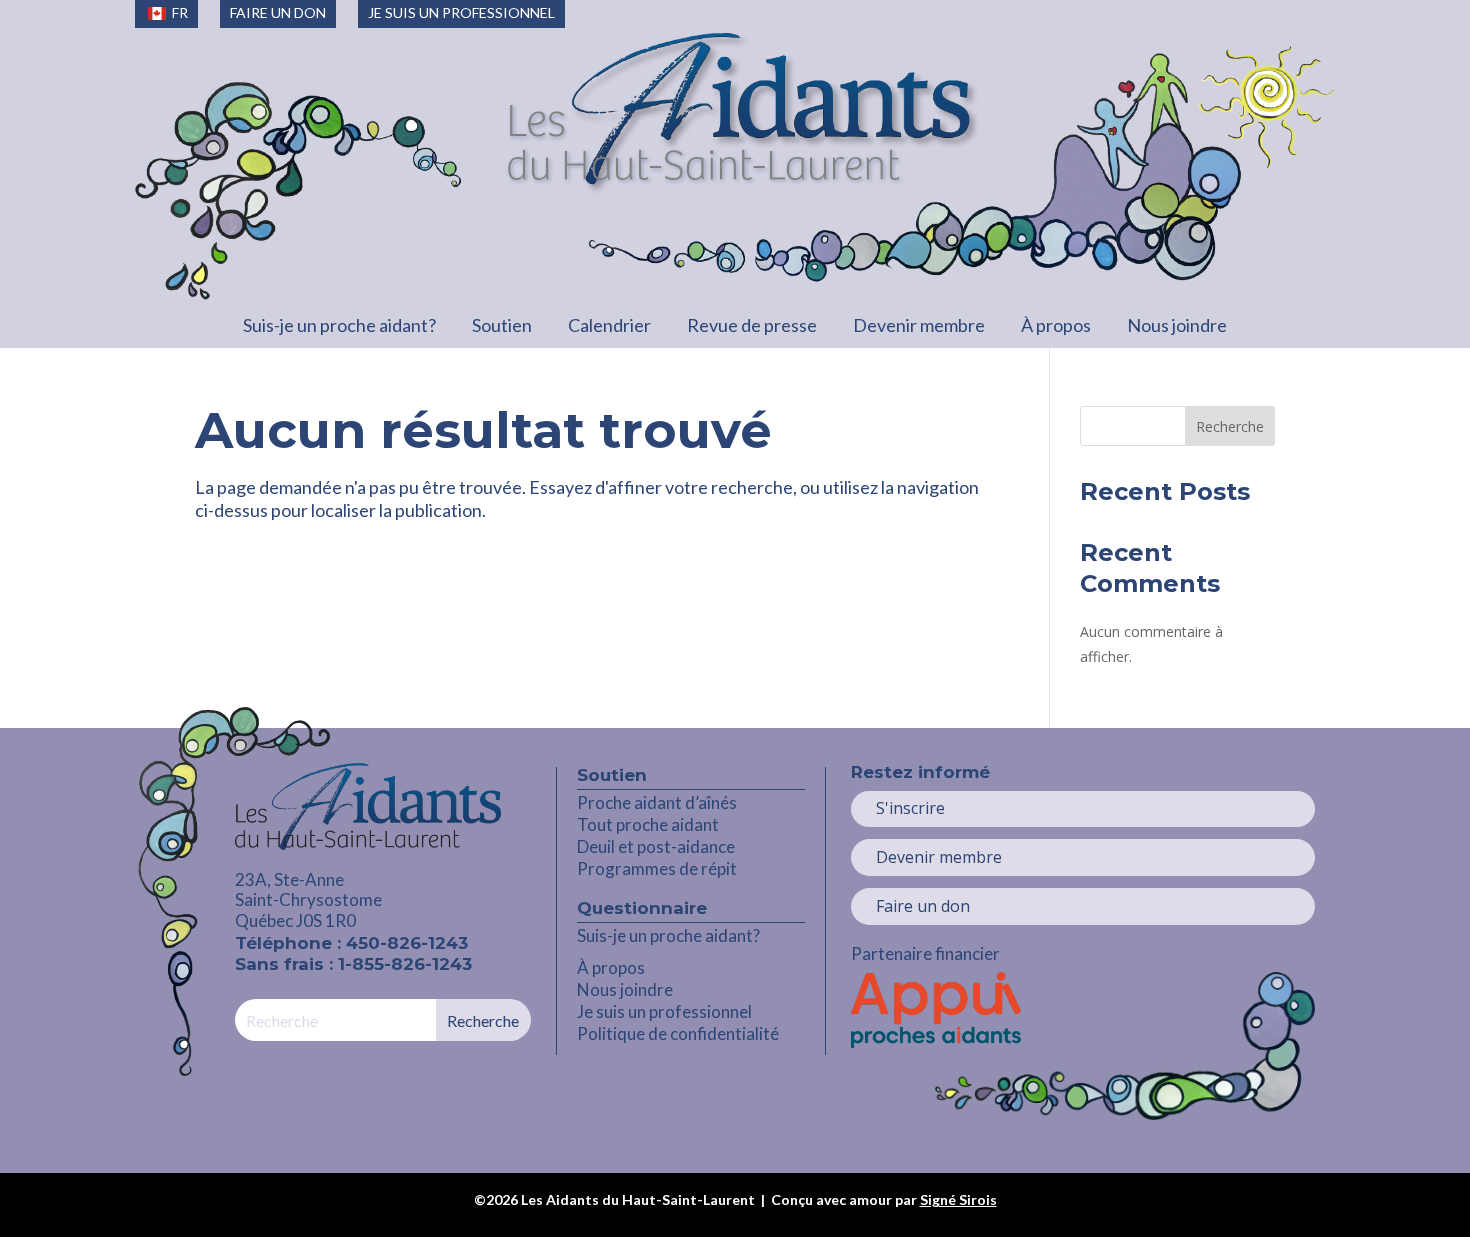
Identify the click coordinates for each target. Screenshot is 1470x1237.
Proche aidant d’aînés (657, 802)
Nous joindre (1177, 325)
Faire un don (923, 906)
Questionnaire (642, 908)
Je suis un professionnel (664, 1011)
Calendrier (609, 325)
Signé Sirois (958, 1199)
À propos (1056, 325)
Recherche (1230, 426)
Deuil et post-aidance (656, 846)
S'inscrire (910, 808)
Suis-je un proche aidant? (339, 325)
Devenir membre (919, 325)
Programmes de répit (657, 868)
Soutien (502, 325)
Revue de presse (752, 325)
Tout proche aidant (648, 824)
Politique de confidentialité (678, 1033)
